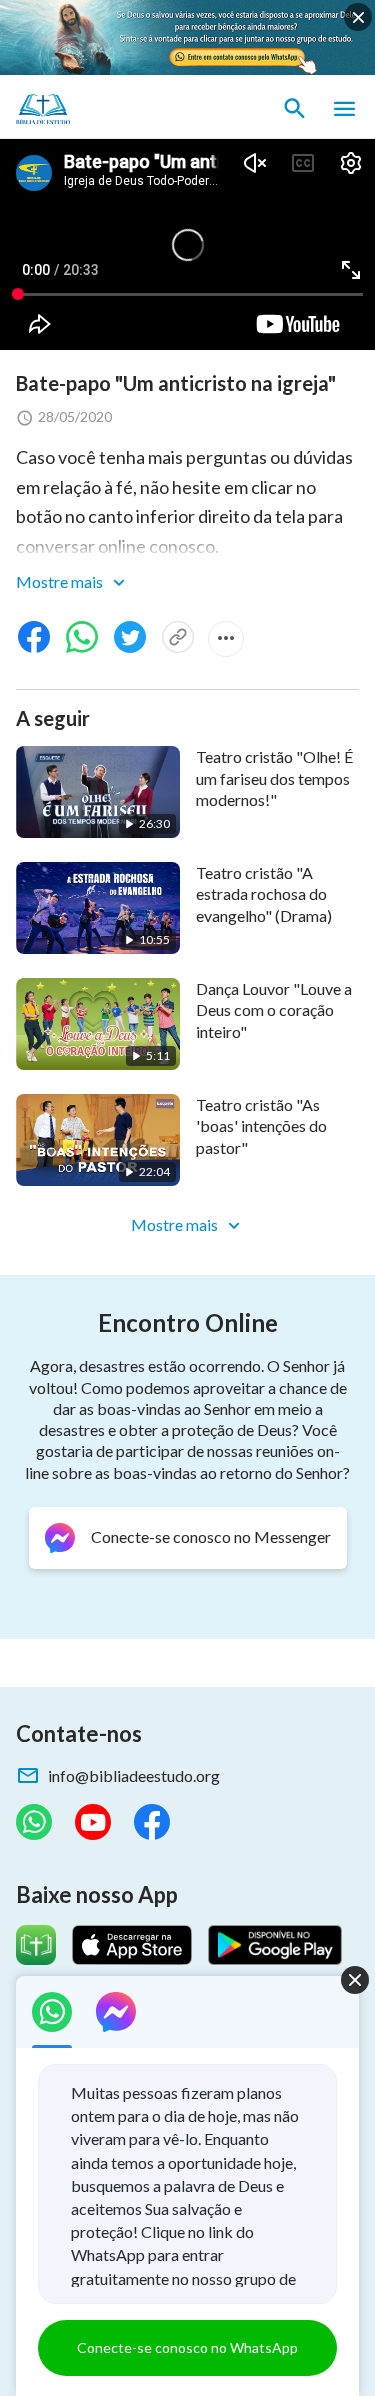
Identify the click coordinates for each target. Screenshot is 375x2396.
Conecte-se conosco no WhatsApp (187, 2347)
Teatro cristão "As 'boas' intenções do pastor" (261, 1126)
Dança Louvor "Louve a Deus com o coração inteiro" (274, 1010)
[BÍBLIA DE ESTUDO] (110, 109)
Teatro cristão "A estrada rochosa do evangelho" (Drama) (264, 894)
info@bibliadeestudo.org (134, 1775)
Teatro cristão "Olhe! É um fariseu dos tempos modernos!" (274, 778)
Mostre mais (61, 581)
